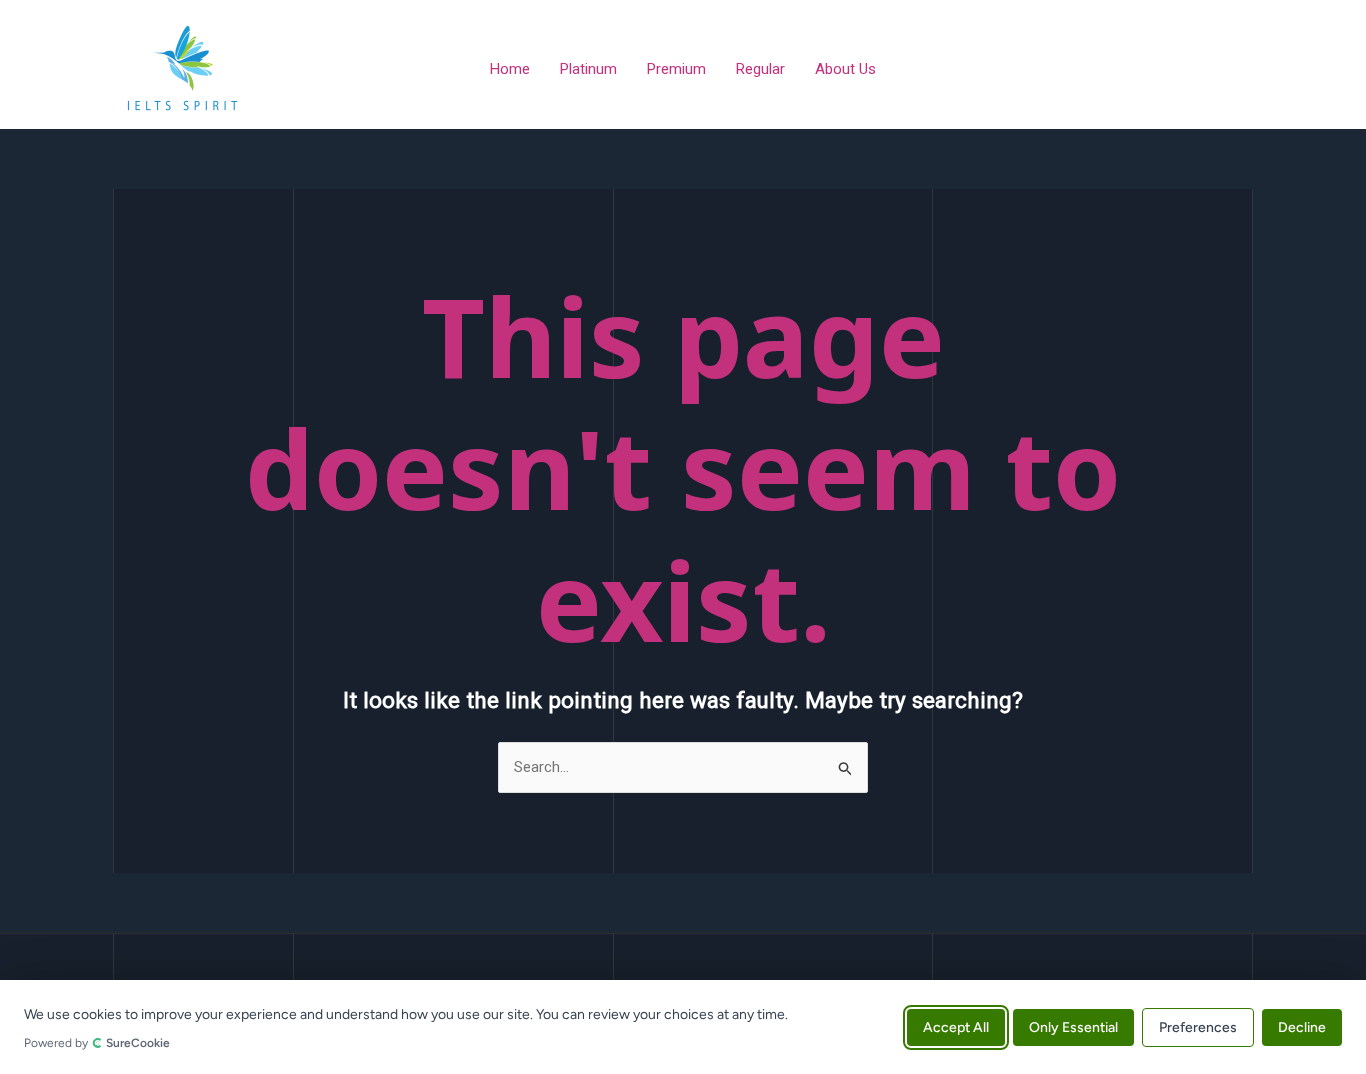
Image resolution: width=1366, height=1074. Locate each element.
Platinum (588, 69)
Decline (1302, 1026)
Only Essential (1073, 1026)
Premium (676, 69)
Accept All (956, 1026)
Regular (760, 69)
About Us (845, 69)
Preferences (1198, 1026)
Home (510, 69)
